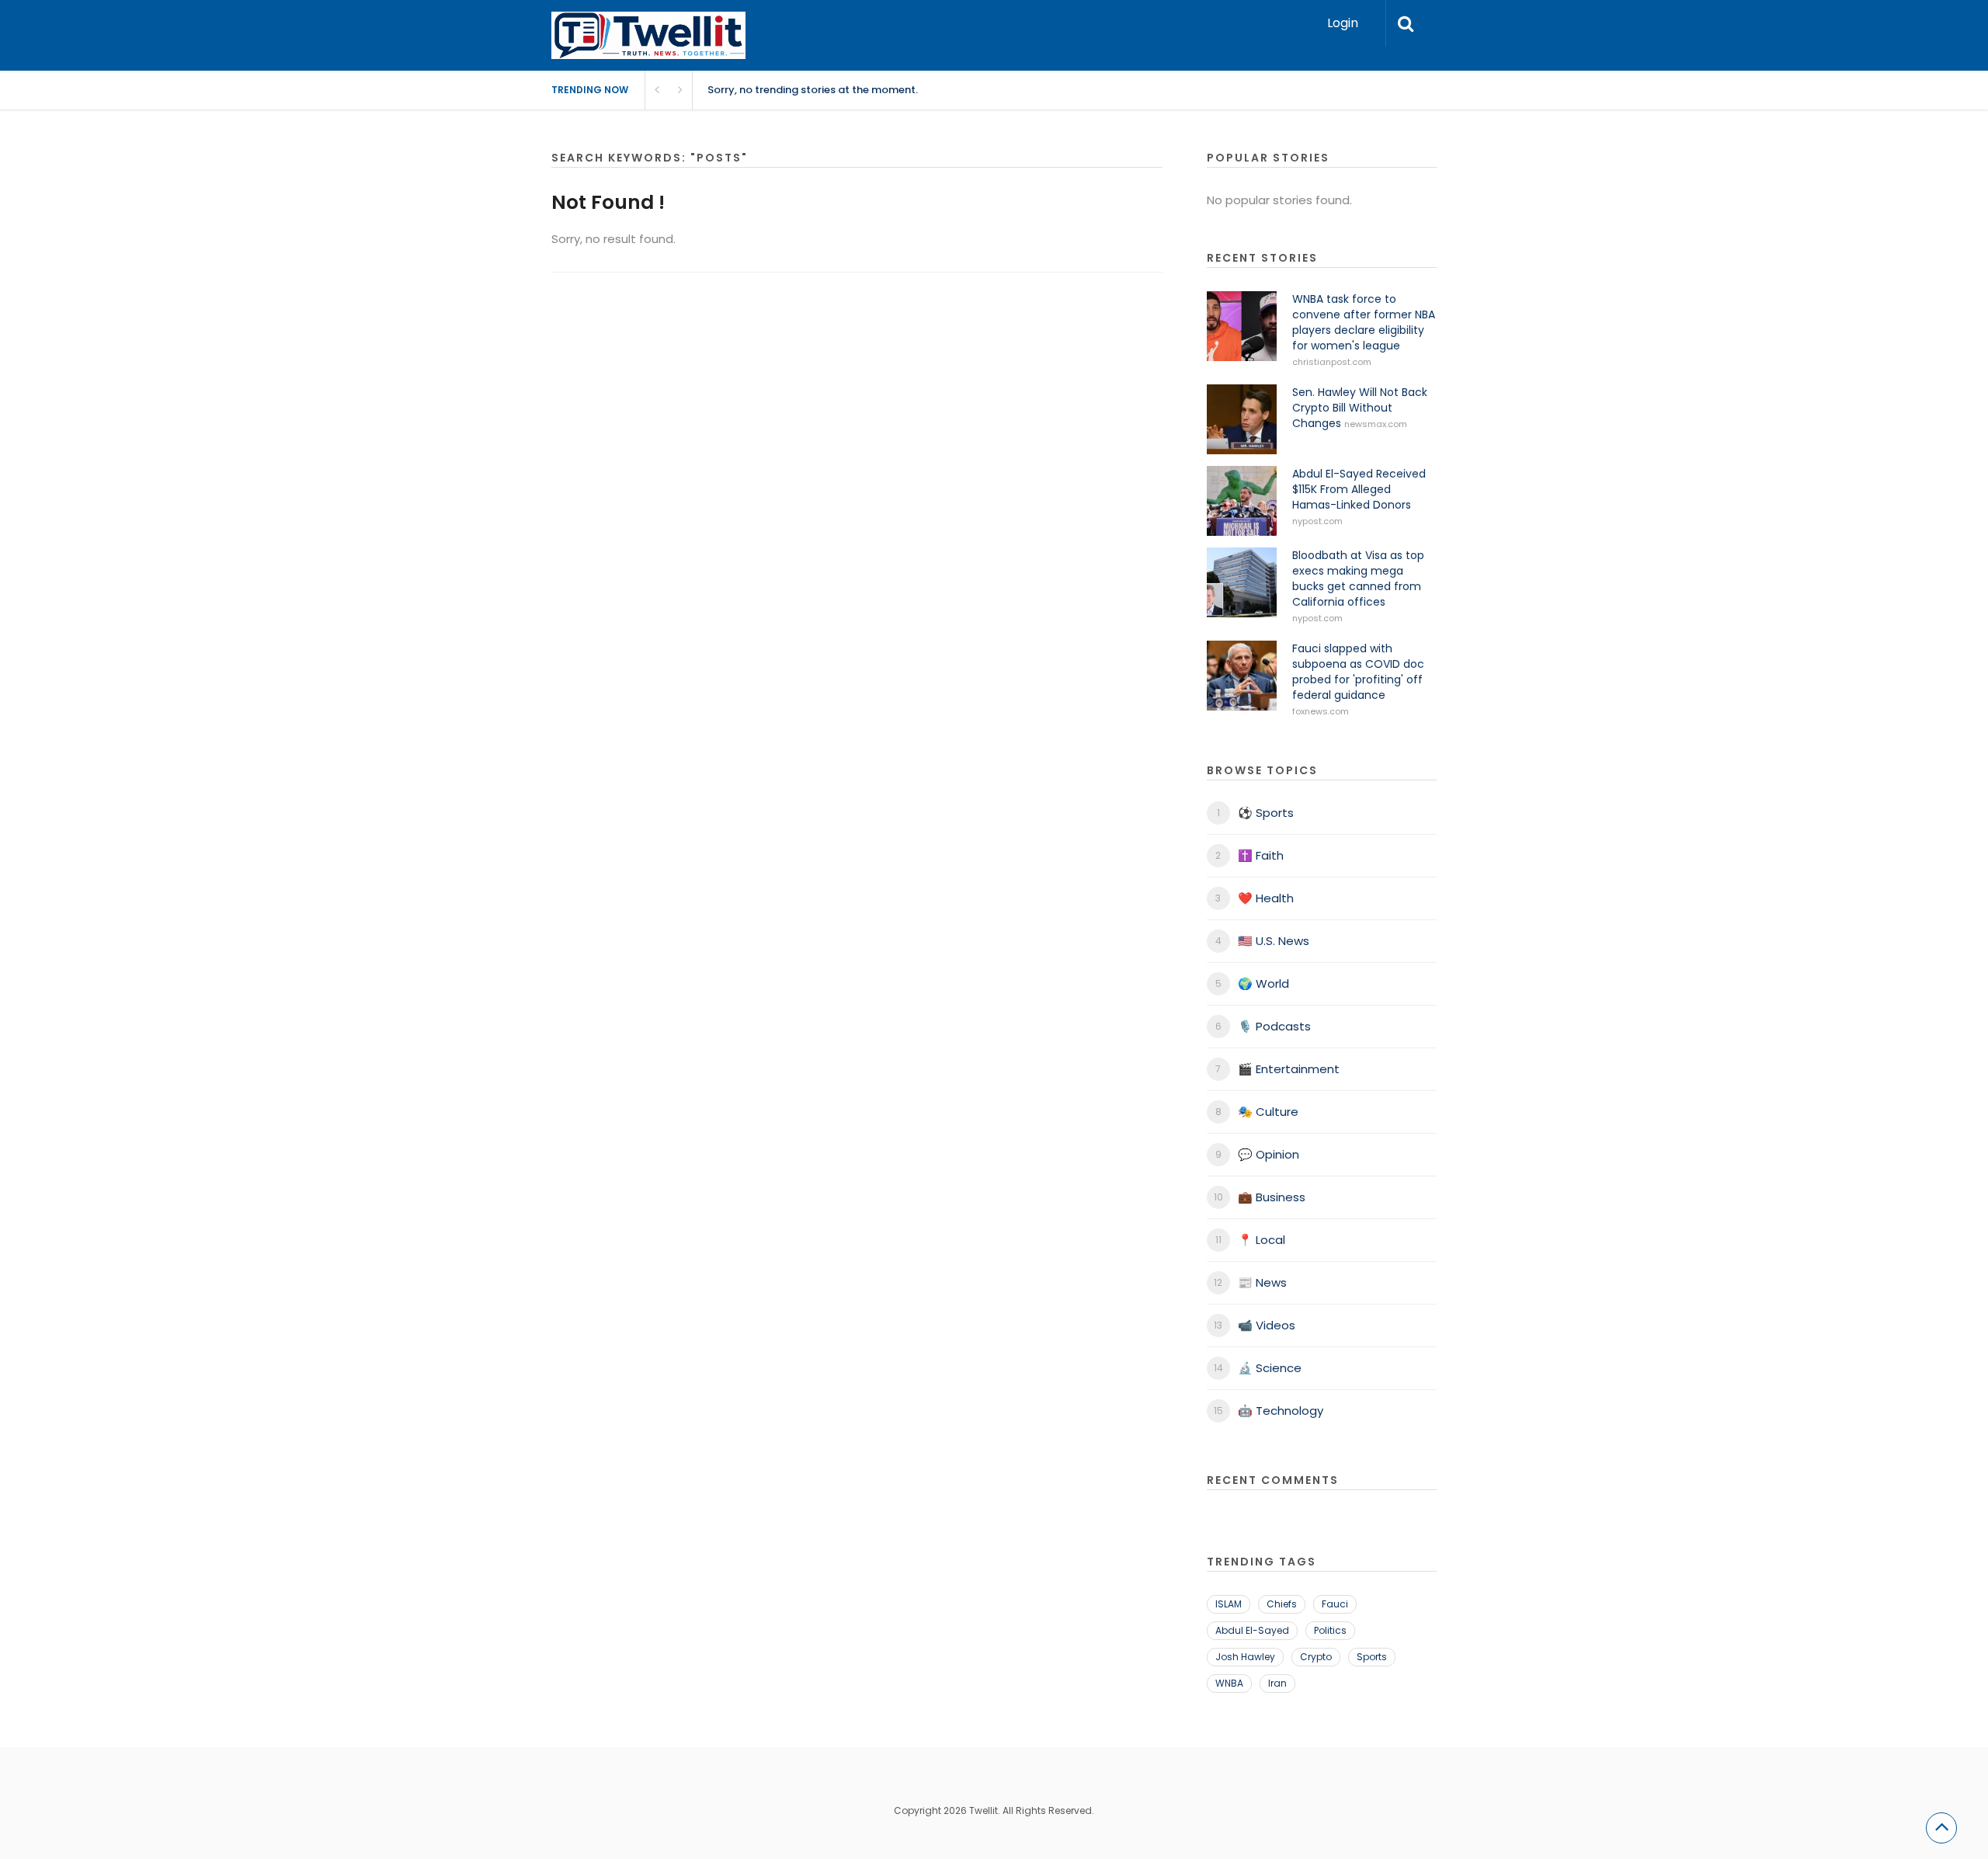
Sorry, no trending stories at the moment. (813, 90)
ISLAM (1229, 1604)
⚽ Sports (1266, 813)
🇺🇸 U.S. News (1274, 941)
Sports (1372, 1657)
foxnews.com (1321, 711)
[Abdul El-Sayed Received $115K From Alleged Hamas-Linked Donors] (1242, 501)
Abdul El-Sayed (1252, 1630)
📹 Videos (1267, 1325)
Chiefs (1282, 1604)
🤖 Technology (1281, 1411)
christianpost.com (1332, 362)
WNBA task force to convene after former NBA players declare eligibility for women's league (1364, 322)
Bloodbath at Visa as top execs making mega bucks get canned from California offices (1358, 579)
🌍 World (1263, 983)
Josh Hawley (1245, 1657)
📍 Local (1262, 1240)
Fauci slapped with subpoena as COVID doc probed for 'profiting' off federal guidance (1358, 672)
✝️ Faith (1261, 855)
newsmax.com (1376, 424)
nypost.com (1317, 521)
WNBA (1229, 1683)
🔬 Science (1270, 1368)
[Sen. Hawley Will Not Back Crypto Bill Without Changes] (1242, 419)
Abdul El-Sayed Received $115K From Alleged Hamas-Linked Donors (1359, 489)
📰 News (1262, 1282)
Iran (1277, 1683)
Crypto (1316, 1657)
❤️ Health (1266, 898)
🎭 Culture (1268, 1112)
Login (1343, 23)
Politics (1330, 1630)
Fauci (1335, 1604)
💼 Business (1272, 1197)
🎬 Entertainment (1289, 1069)
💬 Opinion (1269, 1154)
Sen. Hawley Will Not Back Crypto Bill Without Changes (1360, 408)
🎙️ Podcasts (1274, 1026)
